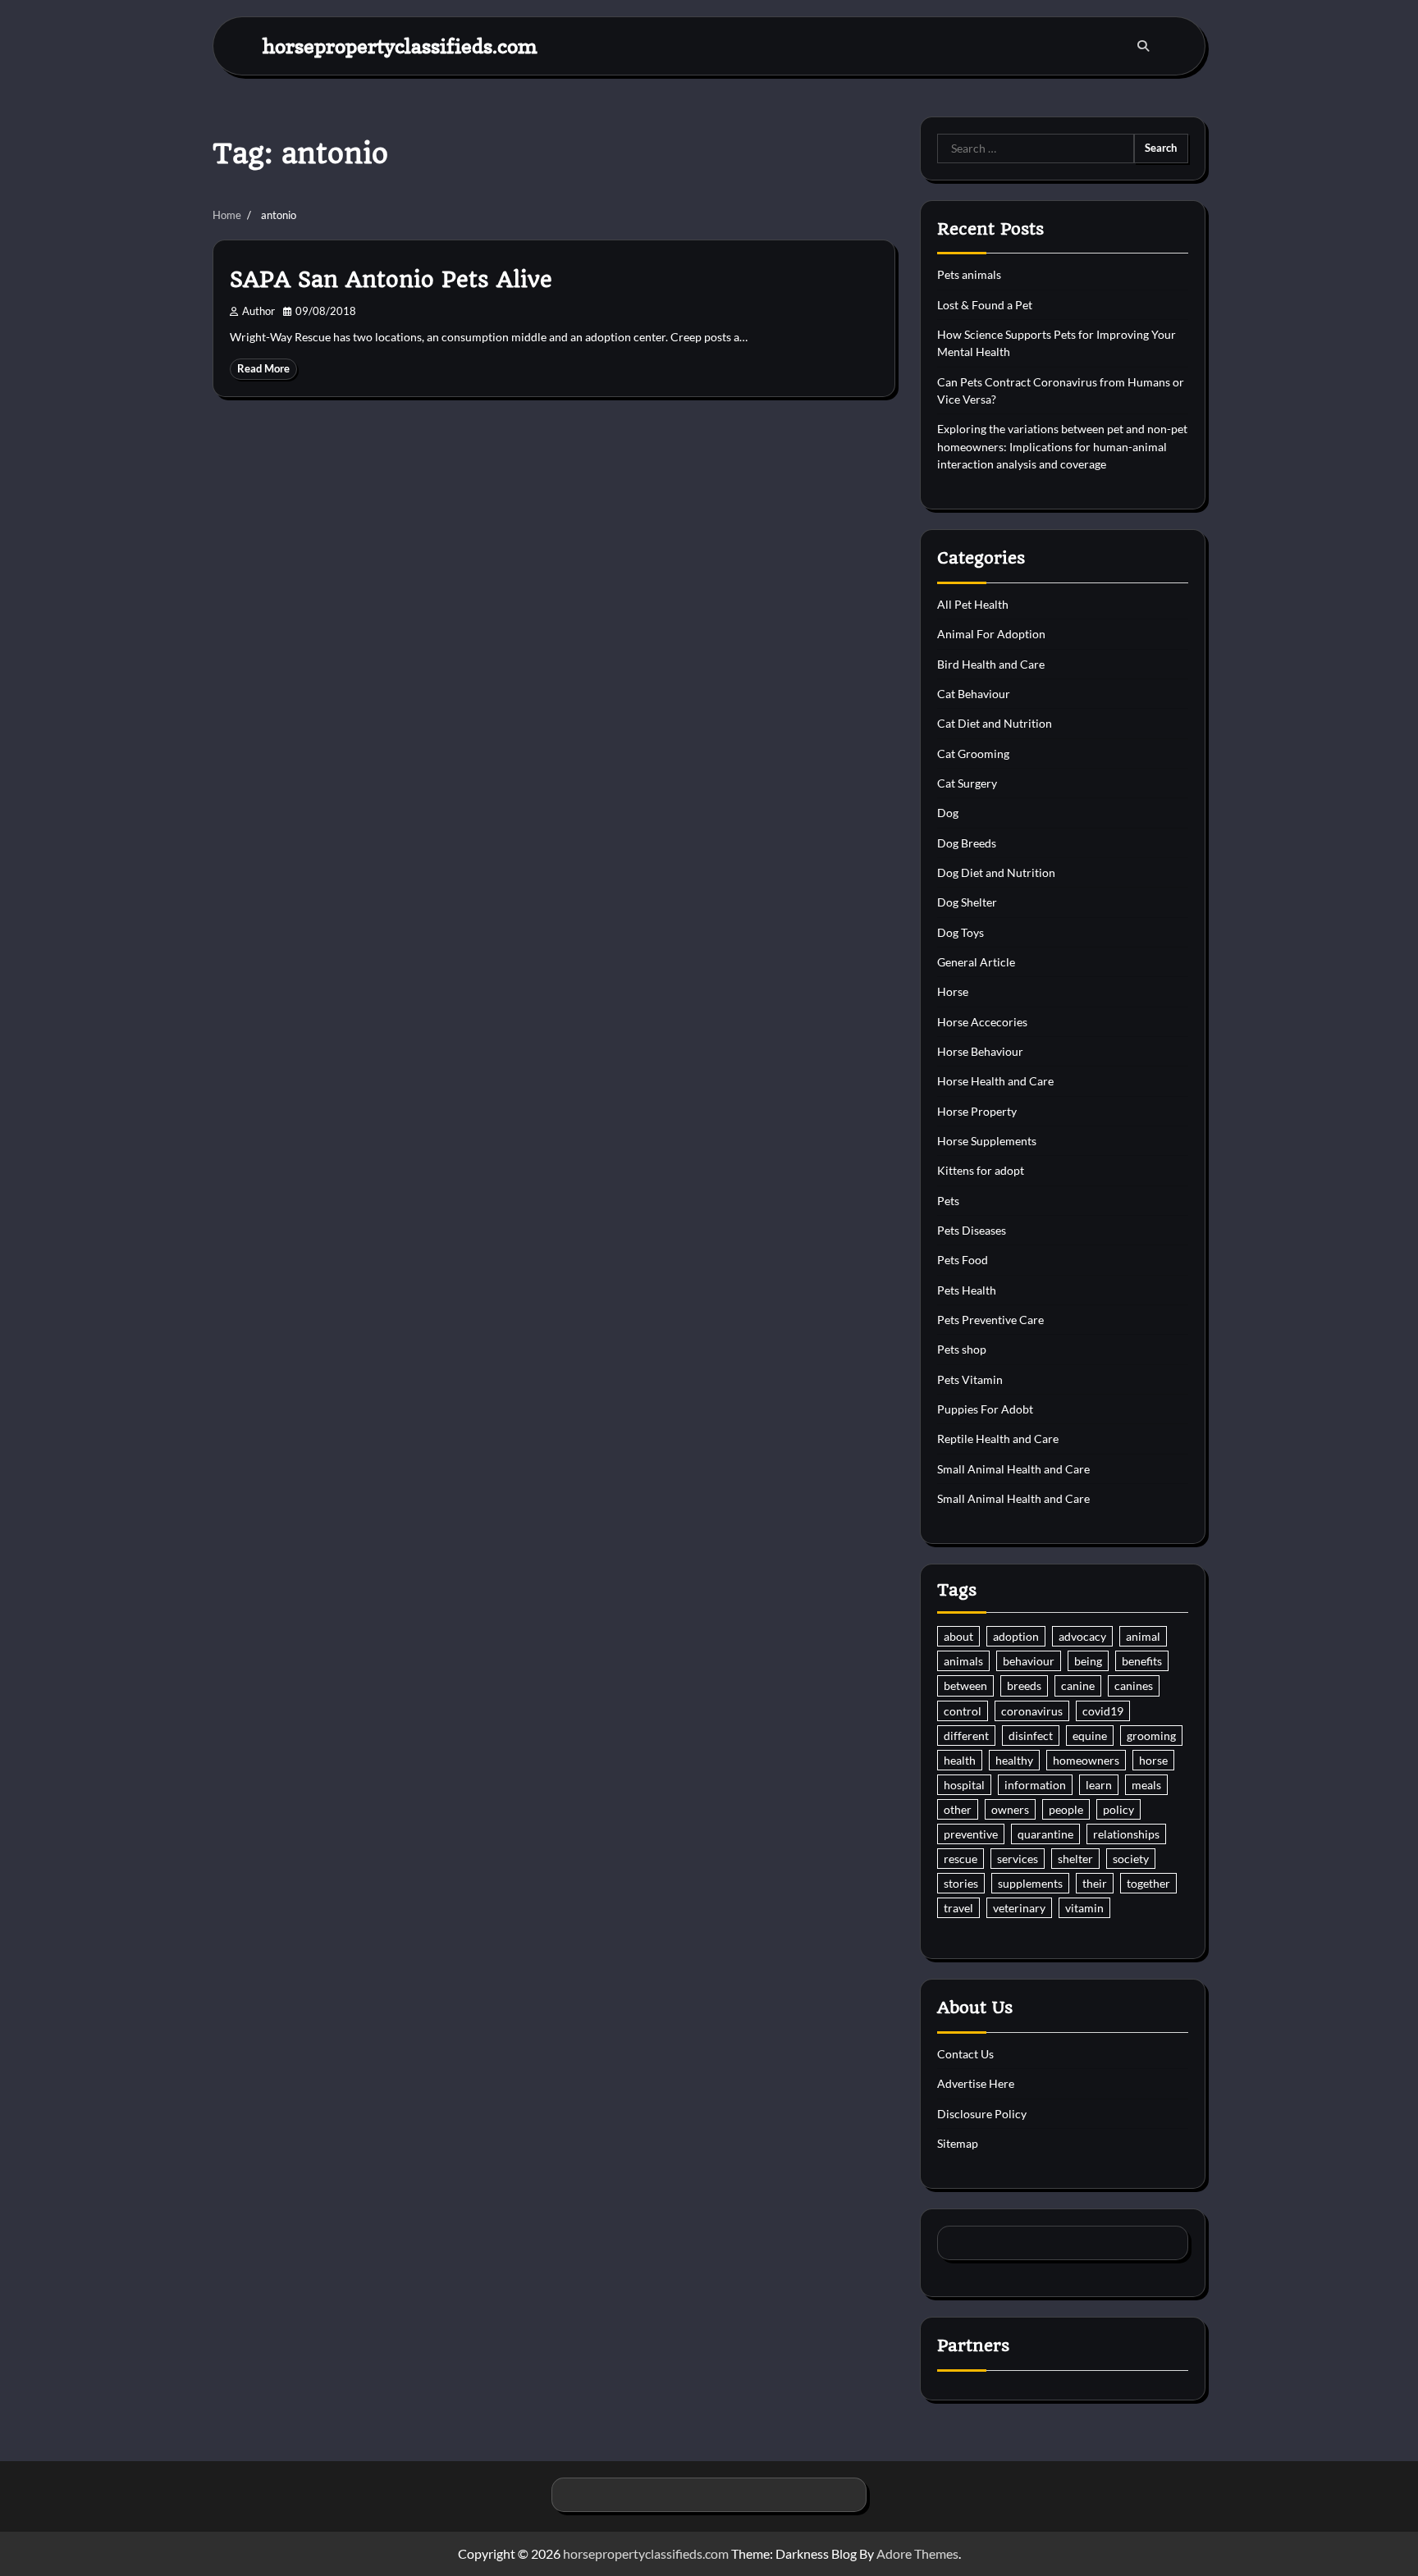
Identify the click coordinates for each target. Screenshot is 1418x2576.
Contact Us (965, 2054)
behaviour (1029, 1661)
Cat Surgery (967, 783)
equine (1090, 1736)
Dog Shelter (967, 902)
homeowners (1086, 1760)
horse (1153, 1760)
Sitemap (958, 2143)
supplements (1030, 1883)
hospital (964, 1785)
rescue (961, 1859)
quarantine (1045, 1834)
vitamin (1084, 1908)
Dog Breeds (967, 843)
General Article (976, 962)
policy (1118, 1809)
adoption (1016, 1636)
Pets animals (969, 274)
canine (1078, 1685)
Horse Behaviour (980, 1051)
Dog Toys (961, 932)
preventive (971, 1834)
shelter (1075, 1859)
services (1018, 1859)
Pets (948, 1201)
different (966, 1736)
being (1088, 1661)
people (1066, 1809)
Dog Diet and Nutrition (996, 872)
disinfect (1031, 1736)
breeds (1024, 1685)
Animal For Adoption (991, 634)
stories (961, 1883)
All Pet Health (973, 604)
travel (958, 1908)
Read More (263, 369)
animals (963, 1661)
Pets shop (962, 1349)
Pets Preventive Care (990, 1320)
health (960, 1760)
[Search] (1143, 46)
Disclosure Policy (982, 2114)
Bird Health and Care (991, 664)
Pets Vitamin (970, 1379)
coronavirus (1032, 1711)
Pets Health (967, 1290)
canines (1134, 1685)
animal (1143, 1636)
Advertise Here (976, 2083)
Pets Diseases (972, 1230)
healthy (1014, 1760)
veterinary (1019, 1908)
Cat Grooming (973, 754)
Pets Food (963, 1260)
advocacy (1082, 1636)
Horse (953, 991)
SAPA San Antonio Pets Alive (391, 280)
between (965, 1685)
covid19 (1103, 1711)
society (1131, 1859)
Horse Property (977, 1111)
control (963, 1711)
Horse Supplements (987, 1141)
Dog (948, 813)
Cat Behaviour (974, 694)
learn (1099, 1785)
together (1148, 1883)
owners (1010, 1809)
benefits (1142, 1661)
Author (258, 311)
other (958, 1809)
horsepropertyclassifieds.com (400, 46)
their (1095, 1883)
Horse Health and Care (995, 1081)
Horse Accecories (982, 1022)
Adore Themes (917, 2553)
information (1035, 1785)
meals (1146, 1785)
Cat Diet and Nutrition (995, 723)
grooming (1151, 1736)
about (958, 1636)
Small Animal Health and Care (1013, 1469)
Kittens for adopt (981, 1170)
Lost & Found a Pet (985, 305)
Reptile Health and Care (998, 1439)
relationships (1126, 1834)
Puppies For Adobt (985, 1409)
